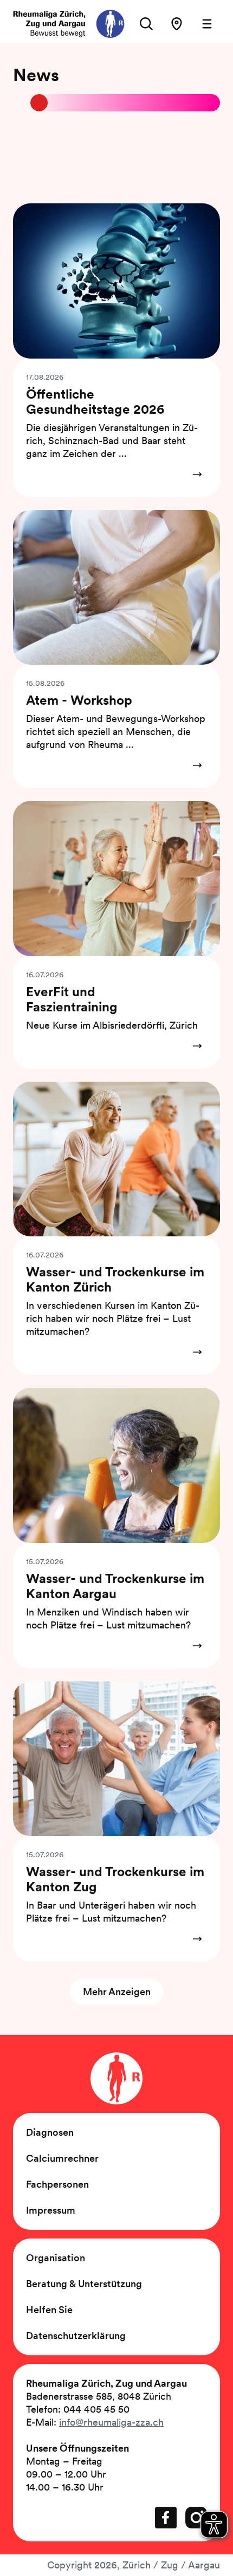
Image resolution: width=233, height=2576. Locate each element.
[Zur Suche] (146, 24)
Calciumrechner (62, 2158)
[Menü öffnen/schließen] (207, 24)
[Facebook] (166, 2518)
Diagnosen (50, 2132)
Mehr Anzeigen (117, 1992)
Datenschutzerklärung (76, 2336)
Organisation (56, 2258)
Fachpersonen (57, 2184)
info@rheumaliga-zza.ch (111, 2422)
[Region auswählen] (177, 24)
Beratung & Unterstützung (84, 2284)
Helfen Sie (49, 2310)
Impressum (51, 2210)
